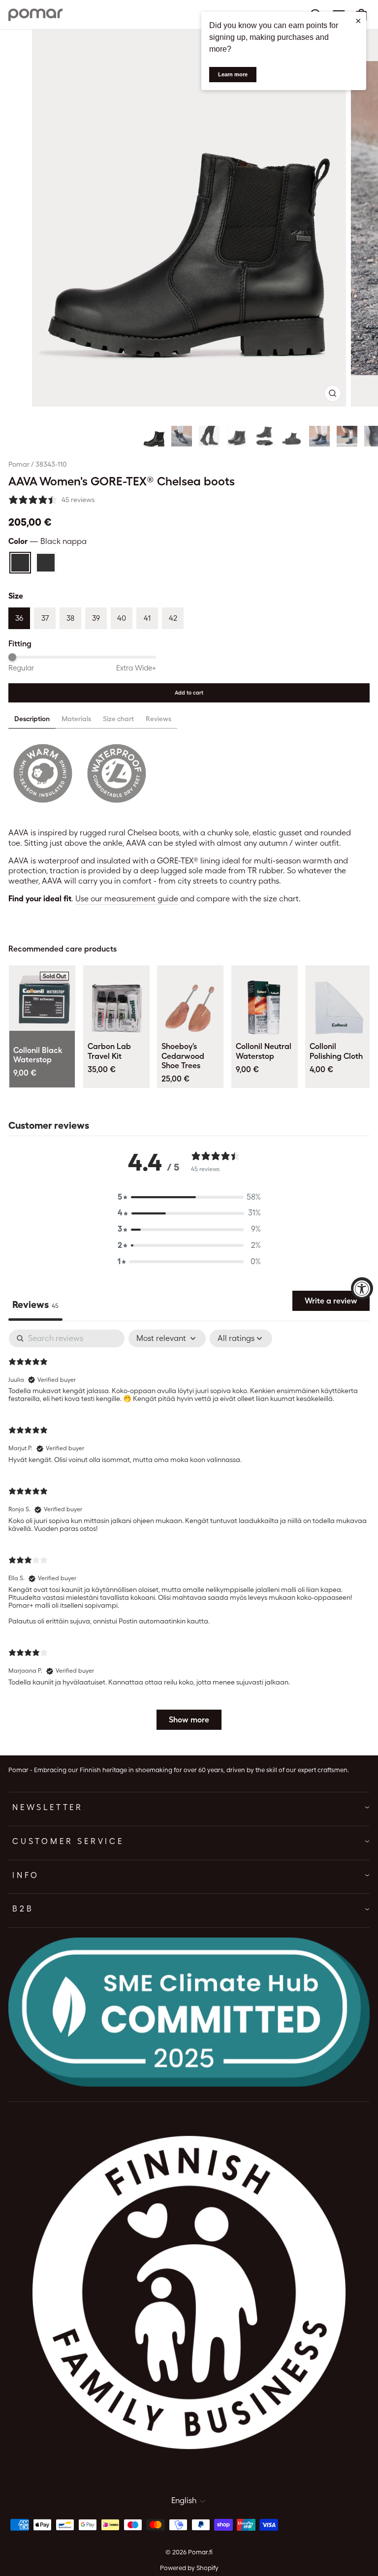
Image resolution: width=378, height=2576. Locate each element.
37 (45, 618)
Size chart (118, 719)
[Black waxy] (46, 563)
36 (19, 618)
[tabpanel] (189, 1534)
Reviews (158, 719)
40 (122, 618)
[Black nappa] (20, 563)
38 (70, 618)
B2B (23, 1909)
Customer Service (68, 1841)
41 (147, 618)
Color (47, 541)
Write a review (331, 1301)
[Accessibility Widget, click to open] (362, 1288)
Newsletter (48, 1807)
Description (32, 719)
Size (16, 596)
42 (173, 618)
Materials (76, 719)
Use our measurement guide (127, 899)
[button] (154, 436)
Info (26, 1875)
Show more (189, 1720)
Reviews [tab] (35, 1304)
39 (96, 618)
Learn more (233, 74)
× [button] (358, 21)
